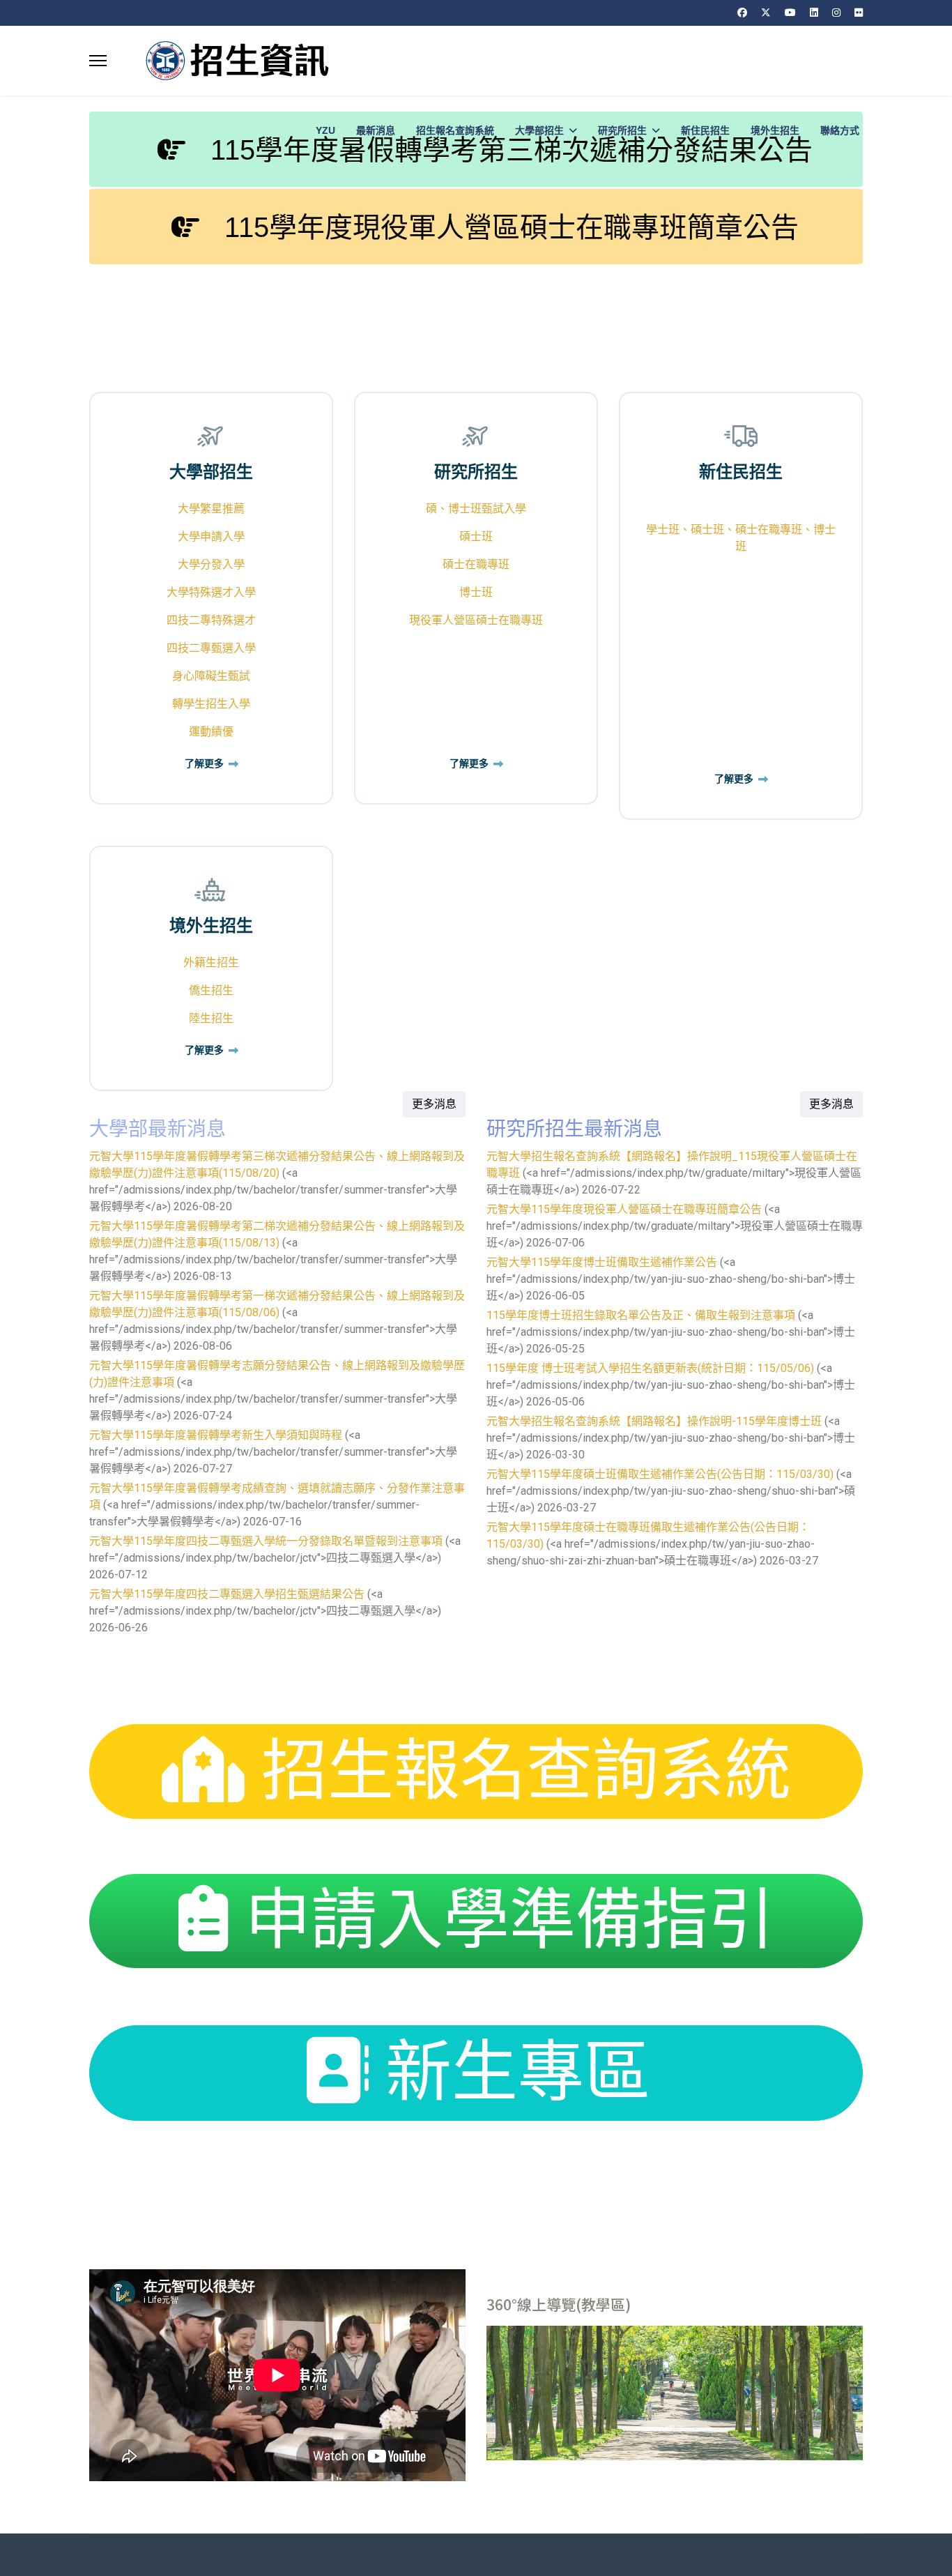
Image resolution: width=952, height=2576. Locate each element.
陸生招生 (211, 1018)
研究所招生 (622, 130)
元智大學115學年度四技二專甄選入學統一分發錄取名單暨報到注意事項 (266, 1541)
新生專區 (509, 2072)
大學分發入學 (211, 564)
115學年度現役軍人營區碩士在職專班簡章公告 (508, 227)
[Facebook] (742, 13)
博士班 (476, 592)
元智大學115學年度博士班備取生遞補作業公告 (602, 1262)
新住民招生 (705, 130)
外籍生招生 (211, 962)
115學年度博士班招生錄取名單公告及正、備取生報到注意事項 (641, 1315)
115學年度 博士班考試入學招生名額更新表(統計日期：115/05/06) (650, 1368)
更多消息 (434, 1104)
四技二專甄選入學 (211, 648)
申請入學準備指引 (501, 1920)
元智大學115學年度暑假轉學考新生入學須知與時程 (216, 1435)
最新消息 (376, 130)
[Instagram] (836, 13)
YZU (325, 130)
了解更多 (205, 764)
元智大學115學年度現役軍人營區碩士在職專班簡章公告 (624, 1209)
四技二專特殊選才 (211, 620)
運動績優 (211, 732)
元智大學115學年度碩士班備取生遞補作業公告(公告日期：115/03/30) (660, 1474)
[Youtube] (790, 13)
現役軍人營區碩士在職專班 (476, 620)
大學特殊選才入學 (211, 592)
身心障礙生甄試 (211, 676)
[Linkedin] (814, 13)
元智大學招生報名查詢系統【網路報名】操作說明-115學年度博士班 (654, 1421)
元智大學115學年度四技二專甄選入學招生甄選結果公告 (227, 1594)
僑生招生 (211, 990)
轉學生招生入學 (211, 704)
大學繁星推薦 (211, 509)
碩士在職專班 (476, 564)
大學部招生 (539, 130)
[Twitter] (766, 13)
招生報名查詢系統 (455, 130)
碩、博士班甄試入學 (476, 509)
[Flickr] (859, 13)
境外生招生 (775, 130)
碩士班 (476, 536)
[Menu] (98, 61)
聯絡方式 (840, 130)
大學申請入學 (211, 536)
